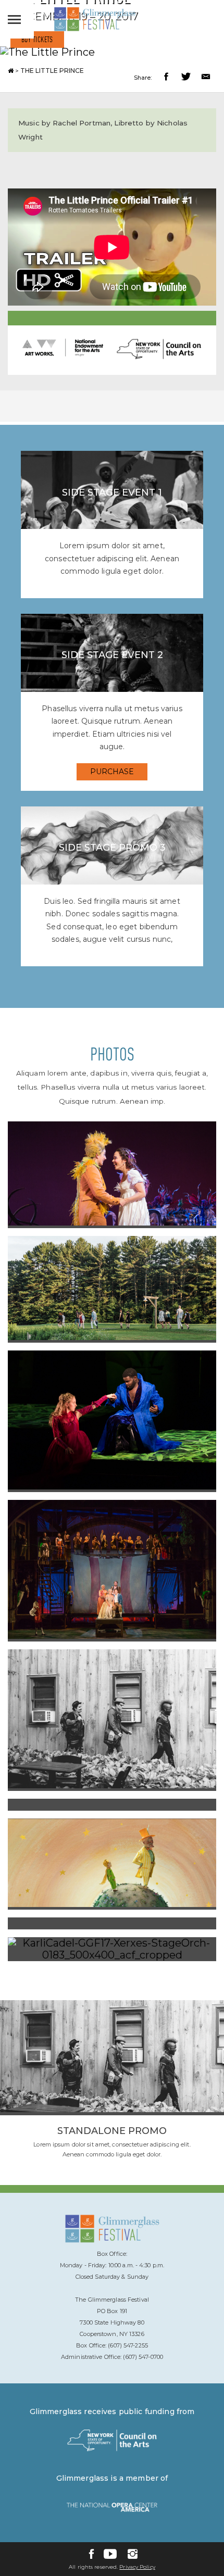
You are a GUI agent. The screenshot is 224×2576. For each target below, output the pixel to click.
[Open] (17, 19)
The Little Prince (52, 71)
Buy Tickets (37, 40)
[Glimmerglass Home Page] (95, 29)
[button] (167, 78)
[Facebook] (91, 2554)
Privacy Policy (137, 2567)
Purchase (112, 772)
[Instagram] (133, 2554)
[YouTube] (110, 2554)
